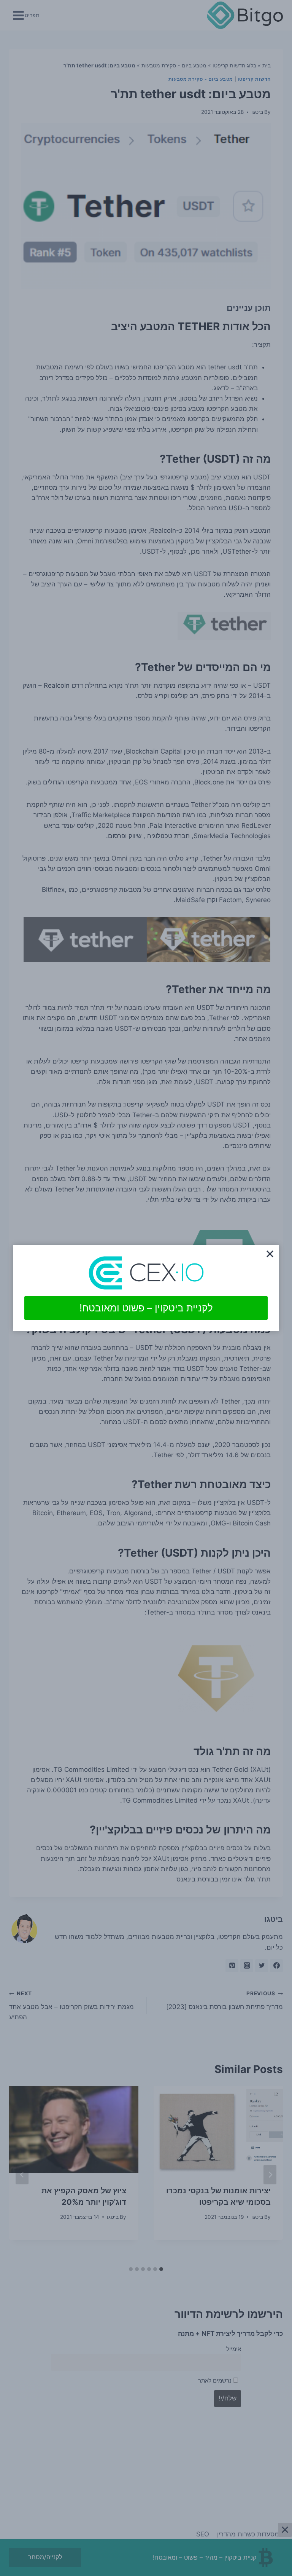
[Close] (270, 1254)
